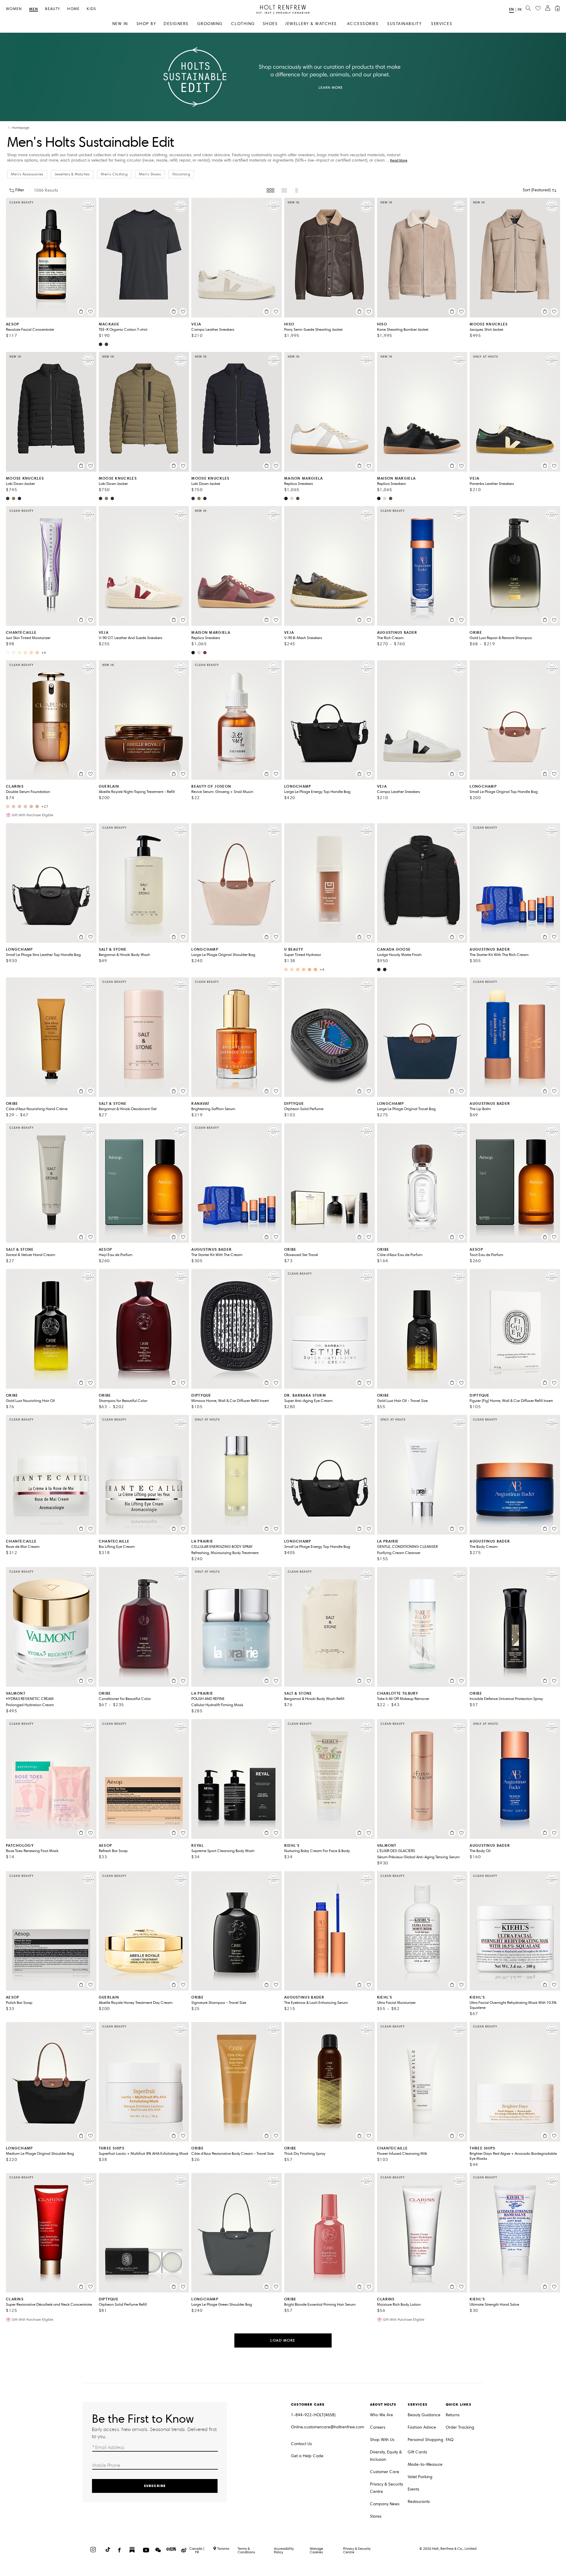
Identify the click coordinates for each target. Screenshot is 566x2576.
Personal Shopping (426, 2440)
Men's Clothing (114, 174)
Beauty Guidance (424, 2415)
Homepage (21, 128)
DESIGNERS (176, 24)
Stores (376, 2516)
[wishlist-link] (538, 9)
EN (511, 9)
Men (34, 9)
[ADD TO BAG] (81, 312)
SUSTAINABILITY (404, 24)
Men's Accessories (27, 174)
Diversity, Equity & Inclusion (386, 2456)
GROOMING (210, 24)
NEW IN (120, 24)
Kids (91, 9)
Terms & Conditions (246, 2550)
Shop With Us (382, 2440)
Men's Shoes (150, 174)
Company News (385, 2504)
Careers (378, 2427)
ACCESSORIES (363, 24)
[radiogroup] (283, 190)
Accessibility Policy (284, 2550)
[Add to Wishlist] (91, 312)
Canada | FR (197, 2550)
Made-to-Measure (425, 2464)
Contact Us (301, 2444)
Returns (453, 2415)
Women (14, 9)
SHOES (270, 24)
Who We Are (381, 2415)
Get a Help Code (307, 2456)
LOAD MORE (283, 2340)
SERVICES (442, 24)
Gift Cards (417, 2452)
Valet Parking (420, 2477)
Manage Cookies (316, 2550)
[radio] (270, 190)
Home (73, 9)
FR (520, 10)
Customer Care (385, 2472)
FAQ (450, 2440)
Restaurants (419, 2502)
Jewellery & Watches (72, 174)
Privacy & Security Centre (386, 2488)
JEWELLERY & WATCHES (311, 24)
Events (413, 2489)
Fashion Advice (422, 2427)
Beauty (53, 9)
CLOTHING (243, 24)
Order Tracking (460, 2427)
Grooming (181, 174)
